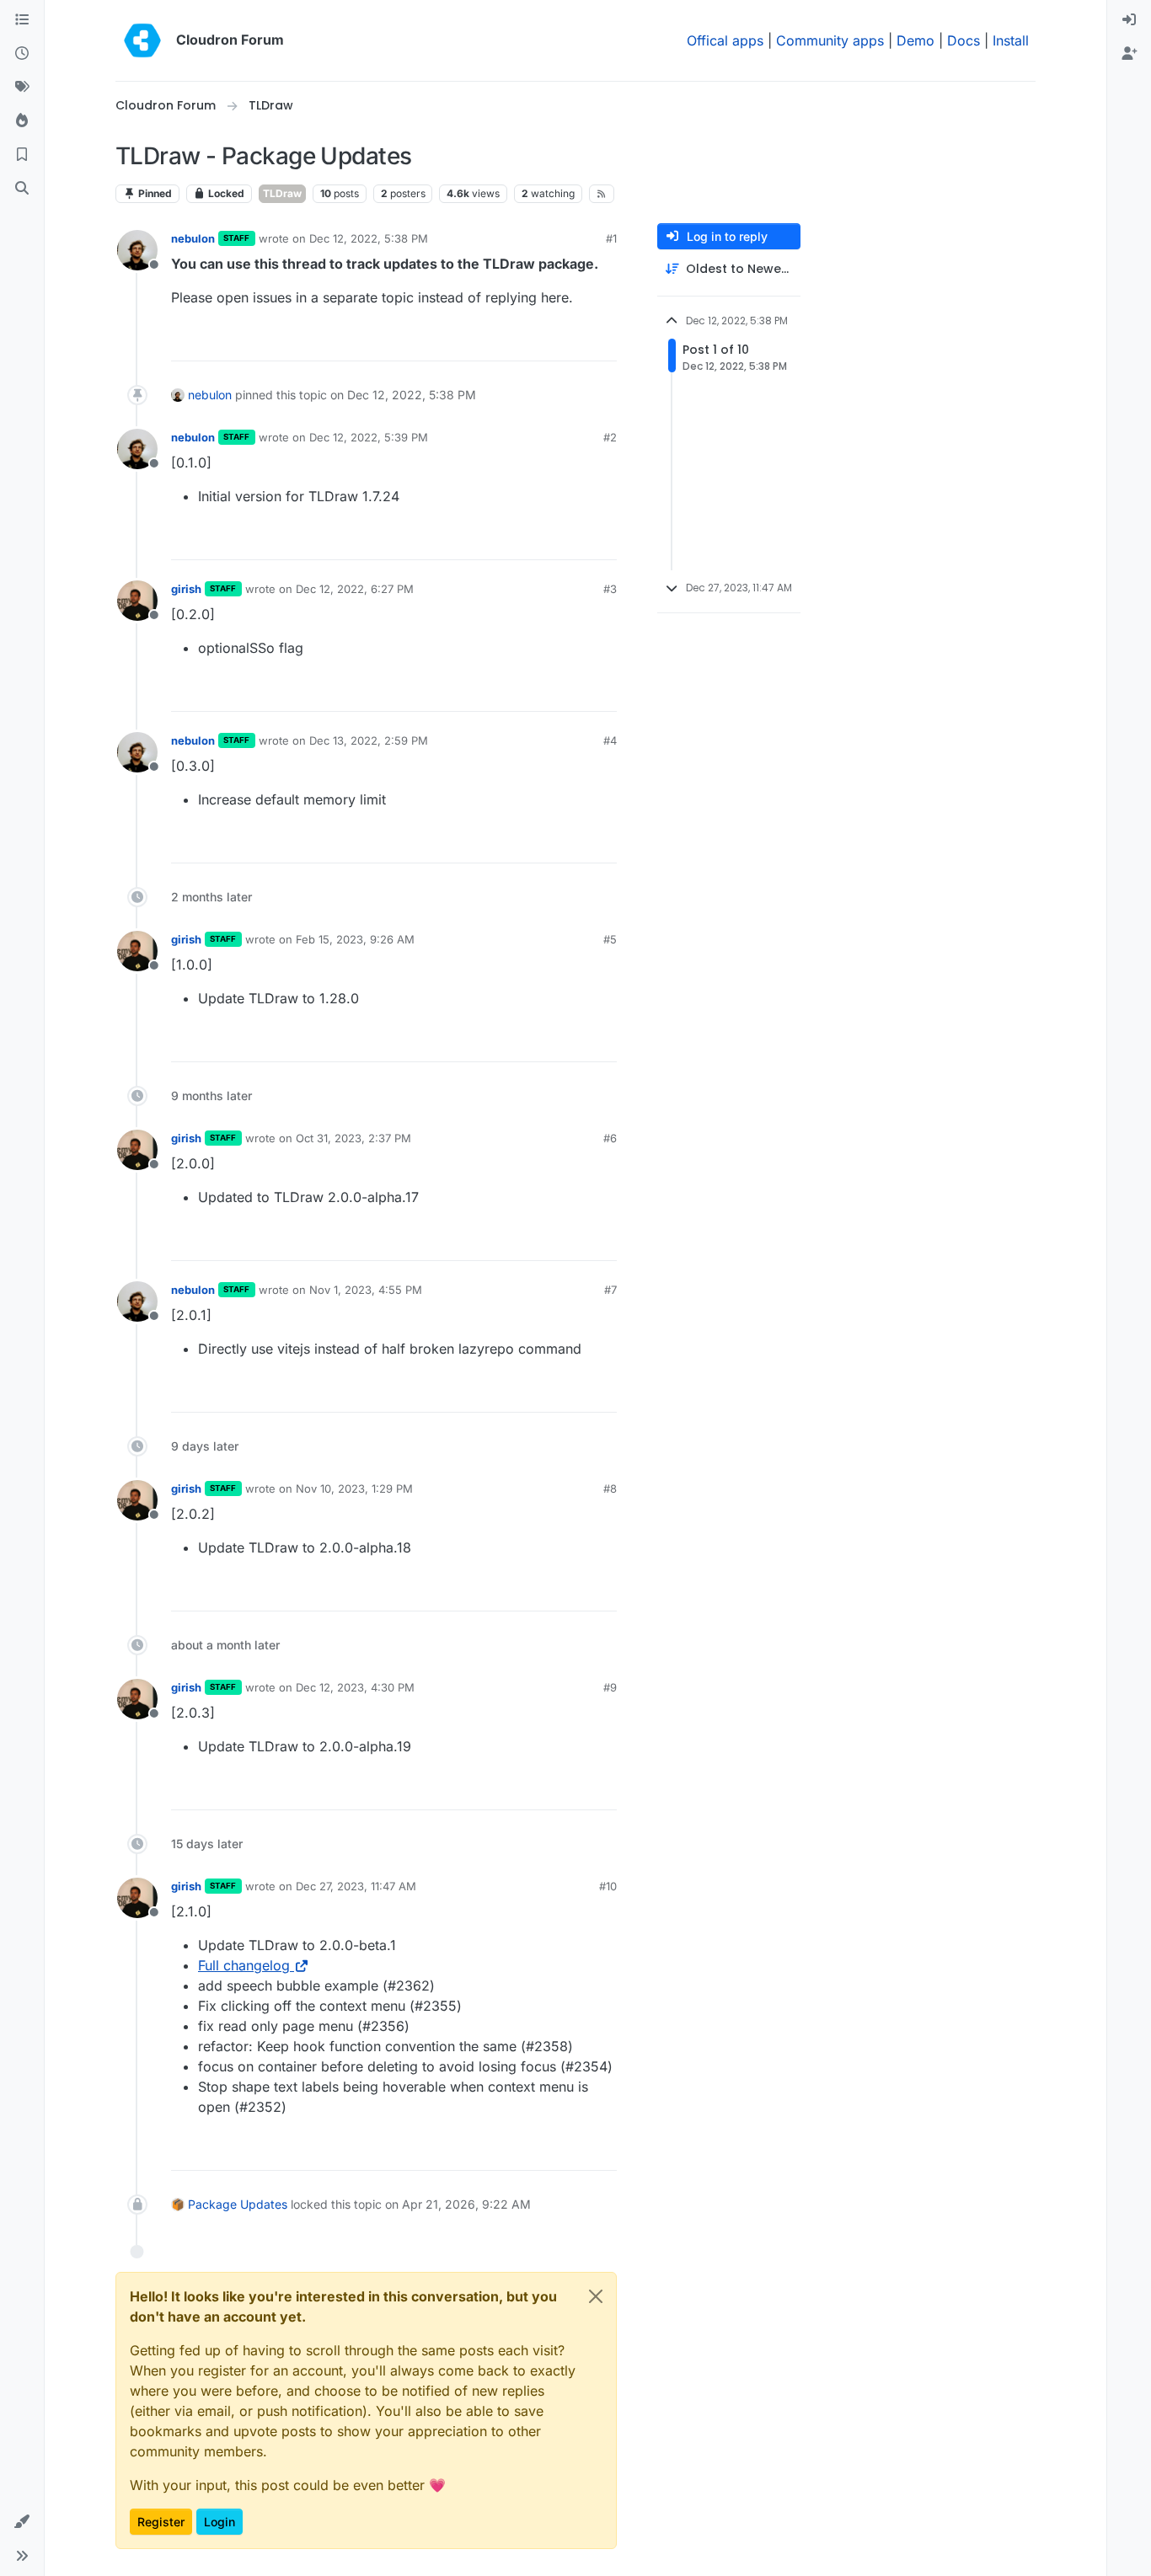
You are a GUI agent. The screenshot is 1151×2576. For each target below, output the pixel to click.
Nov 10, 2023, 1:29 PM (354, 1488)
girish (186, 589)
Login (219, 2522)
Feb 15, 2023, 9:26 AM (355, 939)
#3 (610, 589)
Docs (964, 40)
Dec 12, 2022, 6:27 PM (355, 589)
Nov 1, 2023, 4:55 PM (366, 1290)
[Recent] (22, 54)
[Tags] (22, 88)
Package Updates (238, 2204)
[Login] (1129, 20)
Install (1011, 40)
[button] (22, 2522)
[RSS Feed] (602, 194)
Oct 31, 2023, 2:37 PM (353, 1138)
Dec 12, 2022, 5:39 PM (369, 437)
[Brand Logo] (142, 40)
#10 (608, 1886)
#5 (610, 939)
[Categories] (22, 20)
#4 (610, 740)
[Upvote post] (576, 341)
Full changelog (244, 1965)
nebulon (193, 238)
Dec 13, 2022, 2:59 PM (369, 740)
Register (161, 2522)
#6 (610, 1138)
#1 (611, 238)
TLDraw (282, 193)
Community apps (830, 40)
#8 (610, 1488)
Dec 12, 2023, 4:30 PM (355, 1687)
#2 (610, 437)
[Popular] (22, 121)
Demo (915, 40)
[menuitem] (1129, 20)
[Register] (1129, 54)
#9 (610, 1687)
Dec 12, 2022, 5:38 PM (369, 238)
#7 (610, 1290)
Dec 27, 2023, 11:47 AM (356, 1886)
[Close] (596, 2296)
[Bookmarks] (22, 155)
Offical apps (725, 40)
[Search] (22, 189)
